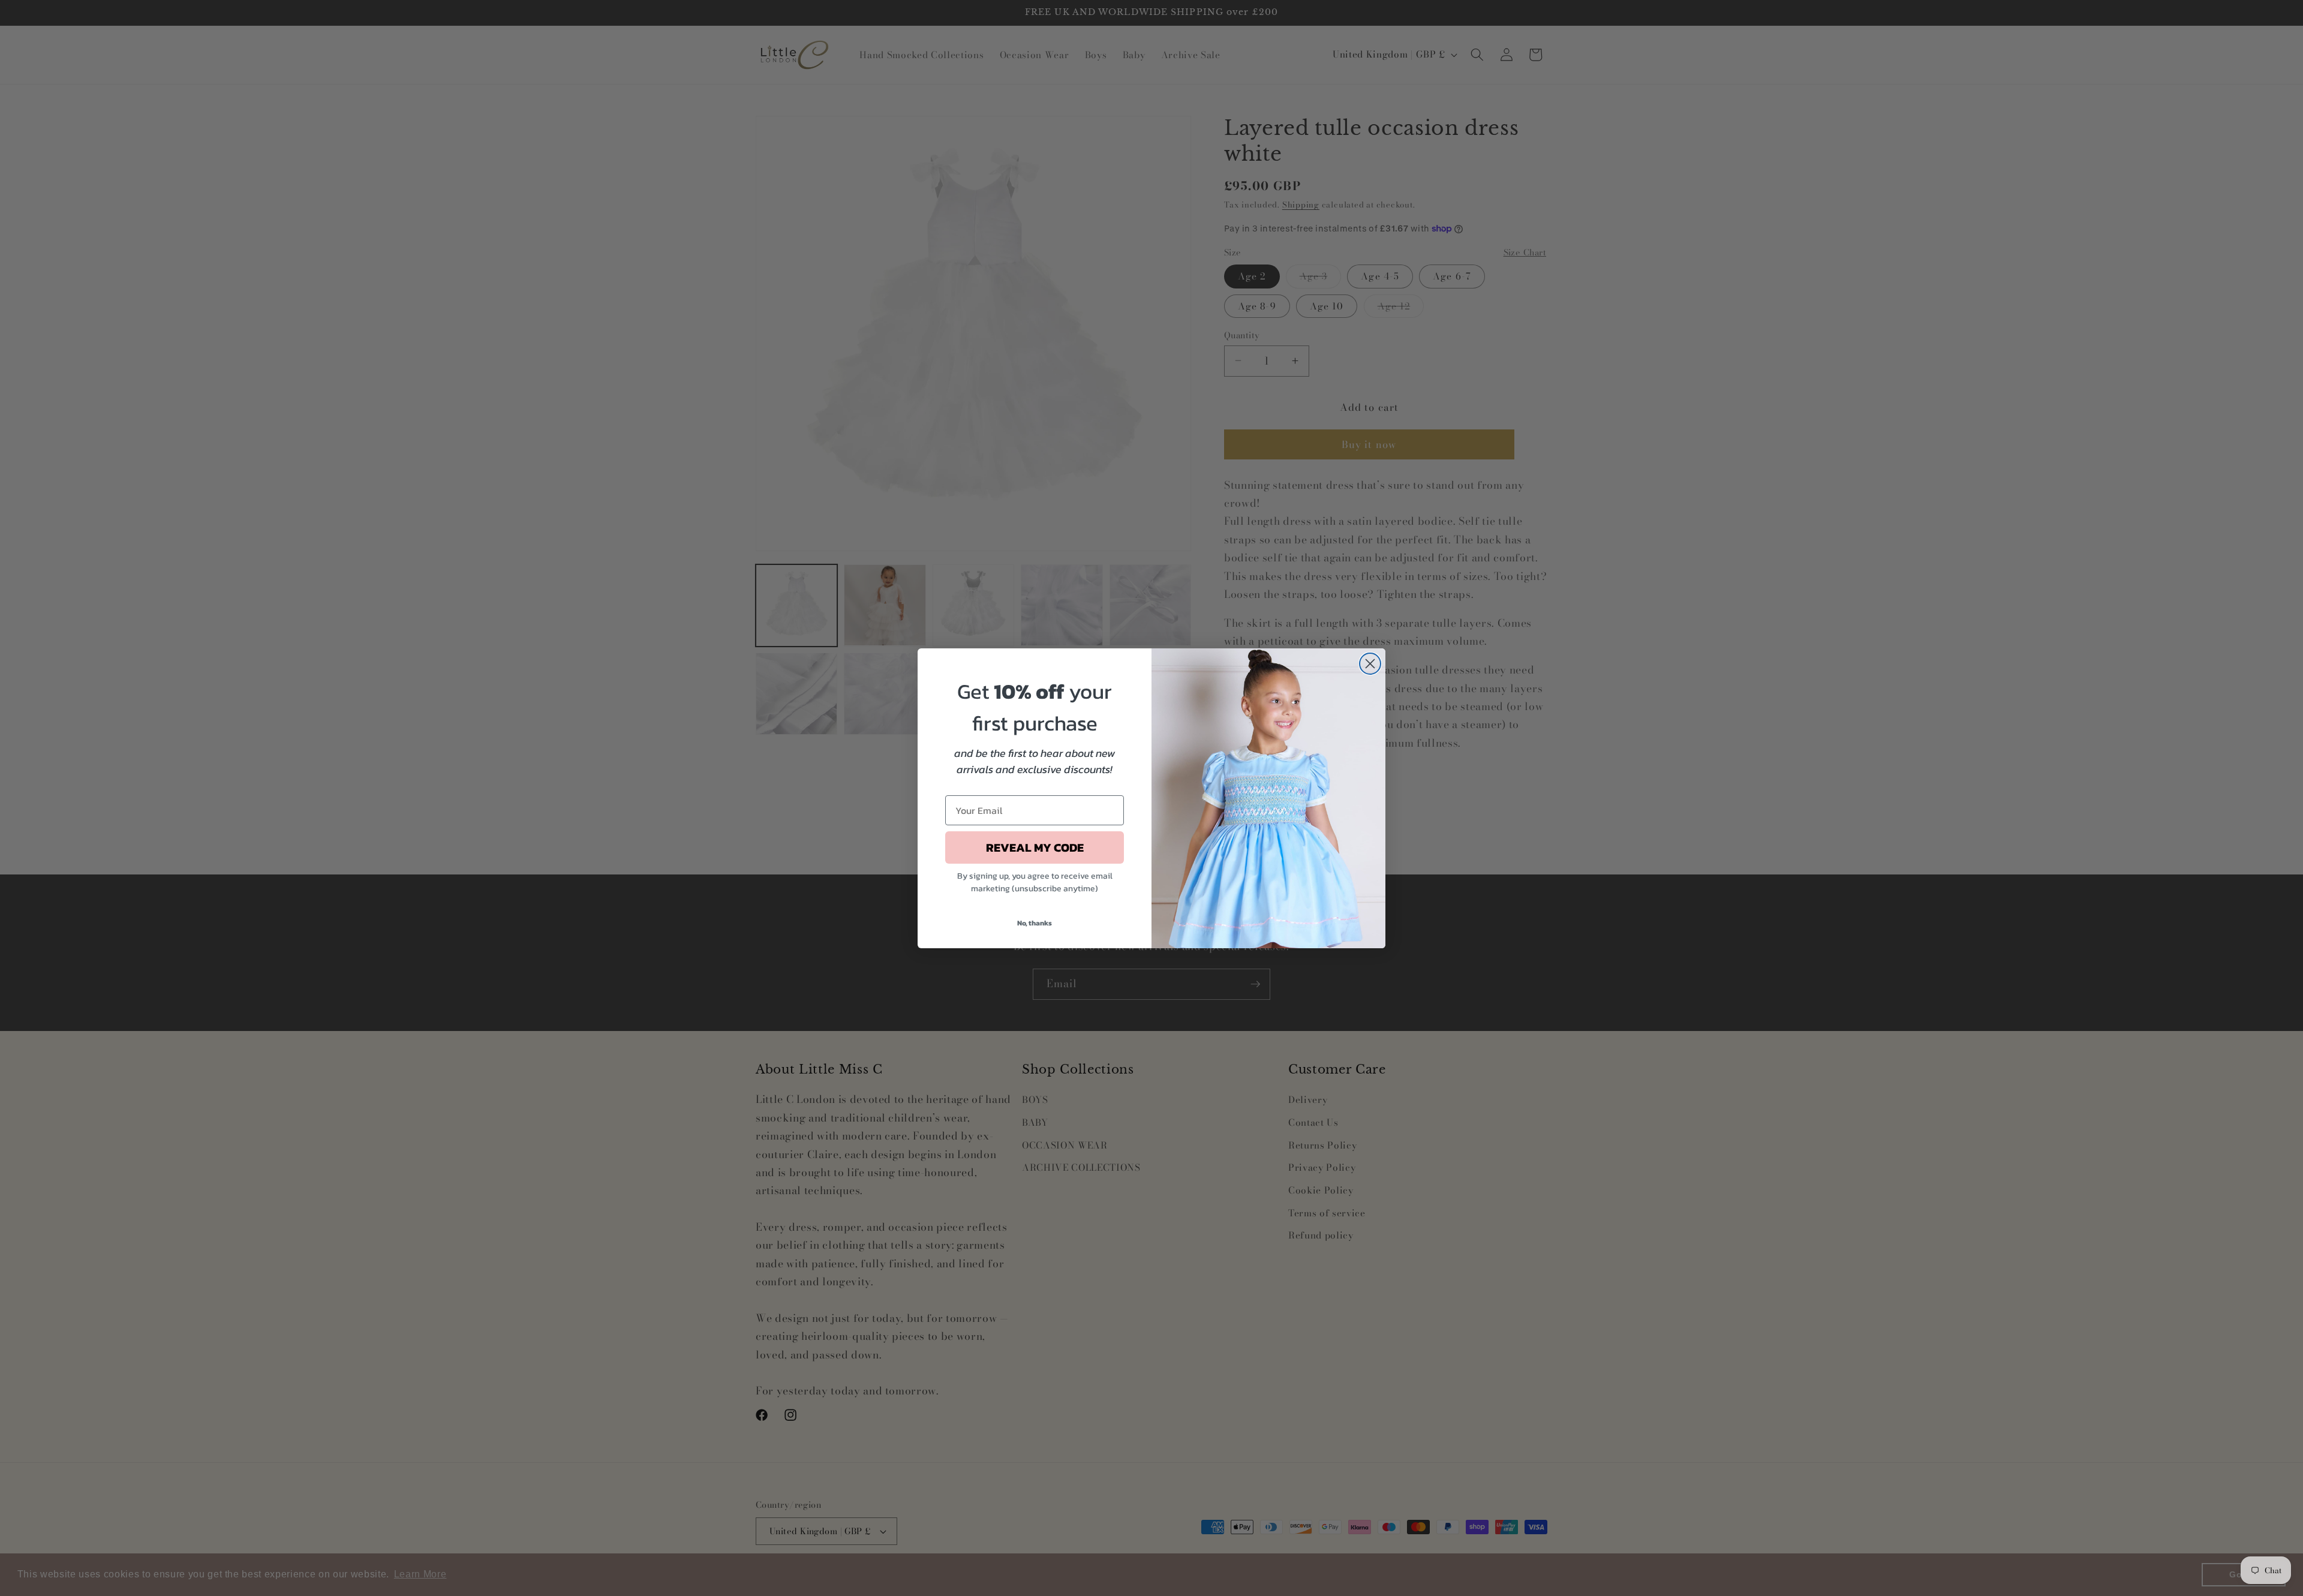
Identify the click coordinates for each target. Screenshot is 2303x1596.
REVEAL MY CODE (1035, 847)
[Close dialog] (1370, 664)
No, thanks (1035, 923)
